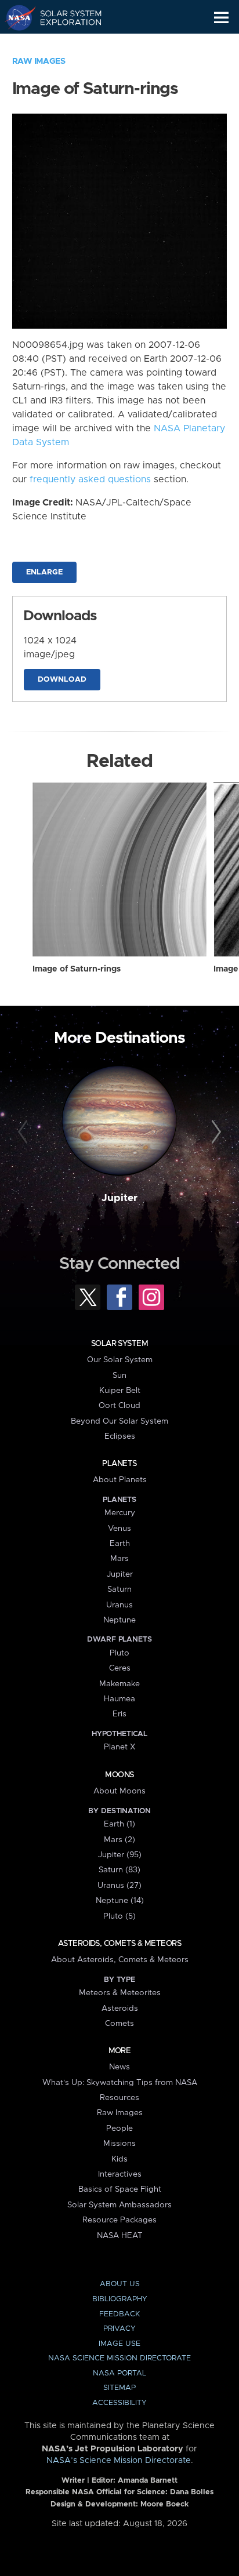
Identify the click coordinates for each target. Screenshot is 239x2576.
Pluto (119, 1653)
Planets (119, 1464)
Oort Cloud (119, 1406)
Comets (119, 2024)
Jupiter (119, 1198)
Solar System (119, 1344)
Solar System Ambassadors (119, 2205)
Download (62, 680)
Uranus (119, 1605)
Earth (120, 1544)
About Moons (119, 1791)
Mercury (120, 1513)
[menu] (221, 18)
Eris (119, 1714)
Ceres (120, 1668)
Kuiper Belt (120, 1391)
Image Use (119, 2344)
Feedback (119, 2314)
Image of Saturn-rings (77, 969)
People (119, 2129)
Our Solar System (120, 1360)
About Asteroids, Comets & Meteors (120, 1960)
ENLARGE (44, 572)
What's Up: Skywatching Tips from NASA (120, 2083)
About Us (120, 2284)
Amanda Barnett (148, 2481)
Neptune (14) (120, 1901)
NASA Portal (119, 2373)
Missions (119, 2144)
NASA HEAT (120, 2236)
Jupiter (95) (120, 1855)
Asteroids (120, 2009)
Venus (119, 1529)
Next (214, 1132)
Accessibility (119, 2403)
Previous (25, 1132)
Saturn (119, 1589)
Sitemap (119, 2388)
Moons (119, 1775)
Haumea (119, 1699)
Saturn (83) (119, 1870)
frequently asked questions (90, 479)
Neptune (119, 1620)
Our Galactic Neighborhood (64, 44)
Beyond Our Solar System (119, 1421)
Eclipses (120, 1436)
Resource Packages (119, 2220)
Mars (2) (119, 1840)
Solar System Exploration (64, 17)
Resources (119, 2098)
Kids (119, 2159)
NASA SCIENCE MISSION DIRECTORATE (119, 2358)
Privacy (119, 2329)
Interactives (120, 2174)
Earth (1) (119, 1824)
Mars (119, 1559)
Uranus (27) (119, 1886)
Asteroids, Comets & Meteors (119, 1944)
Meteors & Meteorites (120, 1993)
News (119, 2067)
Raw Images (39, 61)
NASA (15, 17)
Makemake (119, 1684)
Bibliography (120, 2299)
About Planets (120, 1480)
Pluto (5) (119, 1916)
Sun (119, 1376)
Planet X (119, 1747)
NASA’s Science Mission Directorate (119, 2461)
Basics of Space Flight (120, 2189)
